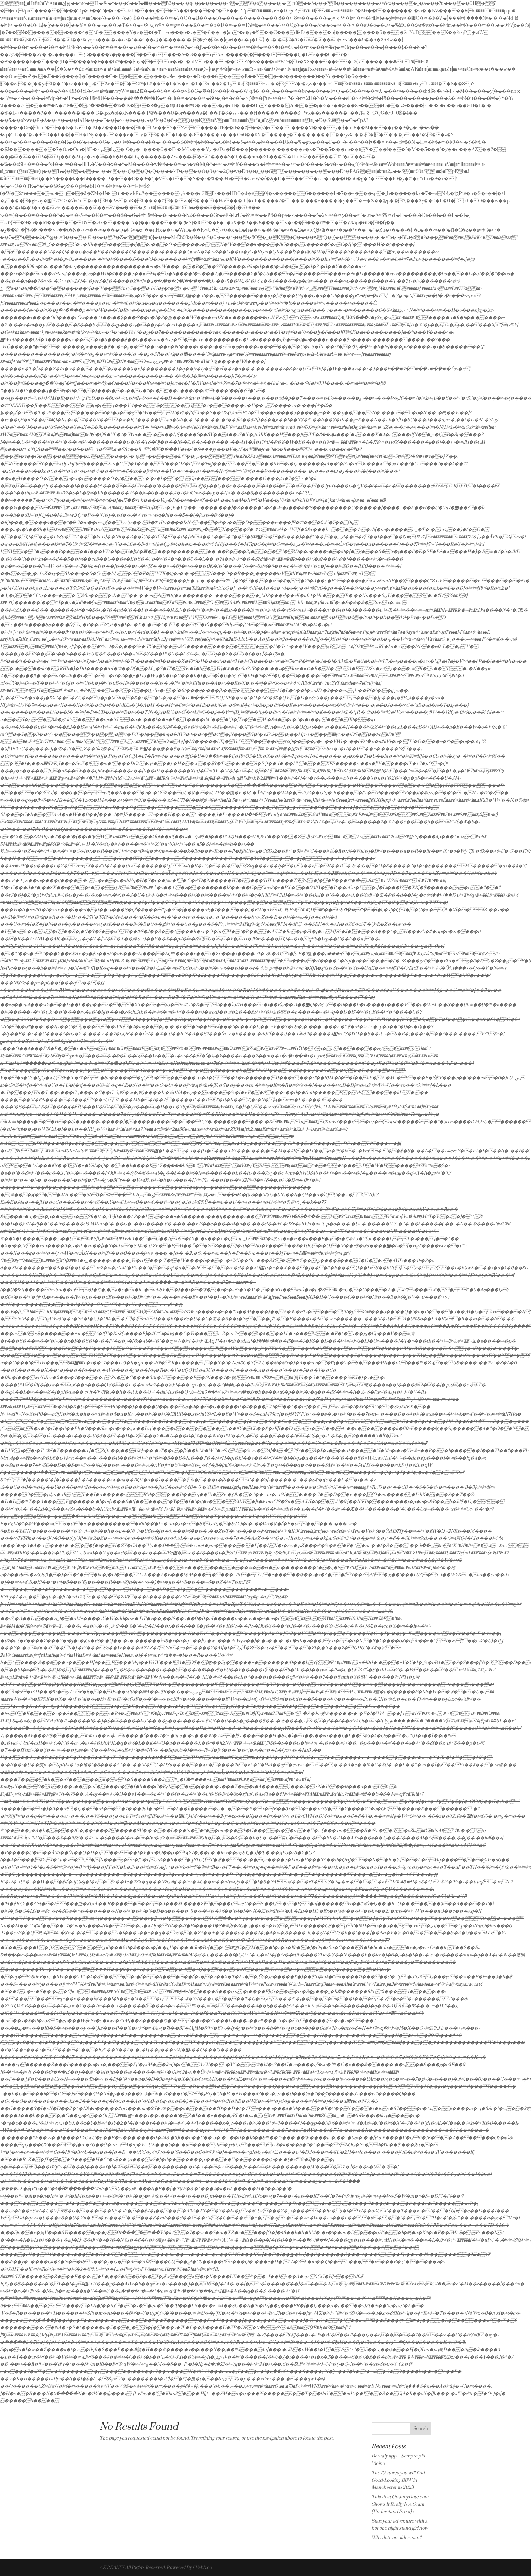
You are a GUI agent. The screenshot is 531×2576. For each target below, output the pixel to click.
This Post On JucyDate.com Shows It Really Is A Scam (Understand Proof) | (400, 2504)
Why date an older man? (396, 2538)
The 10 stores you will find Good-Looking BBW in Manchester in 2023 (398, 2480)
